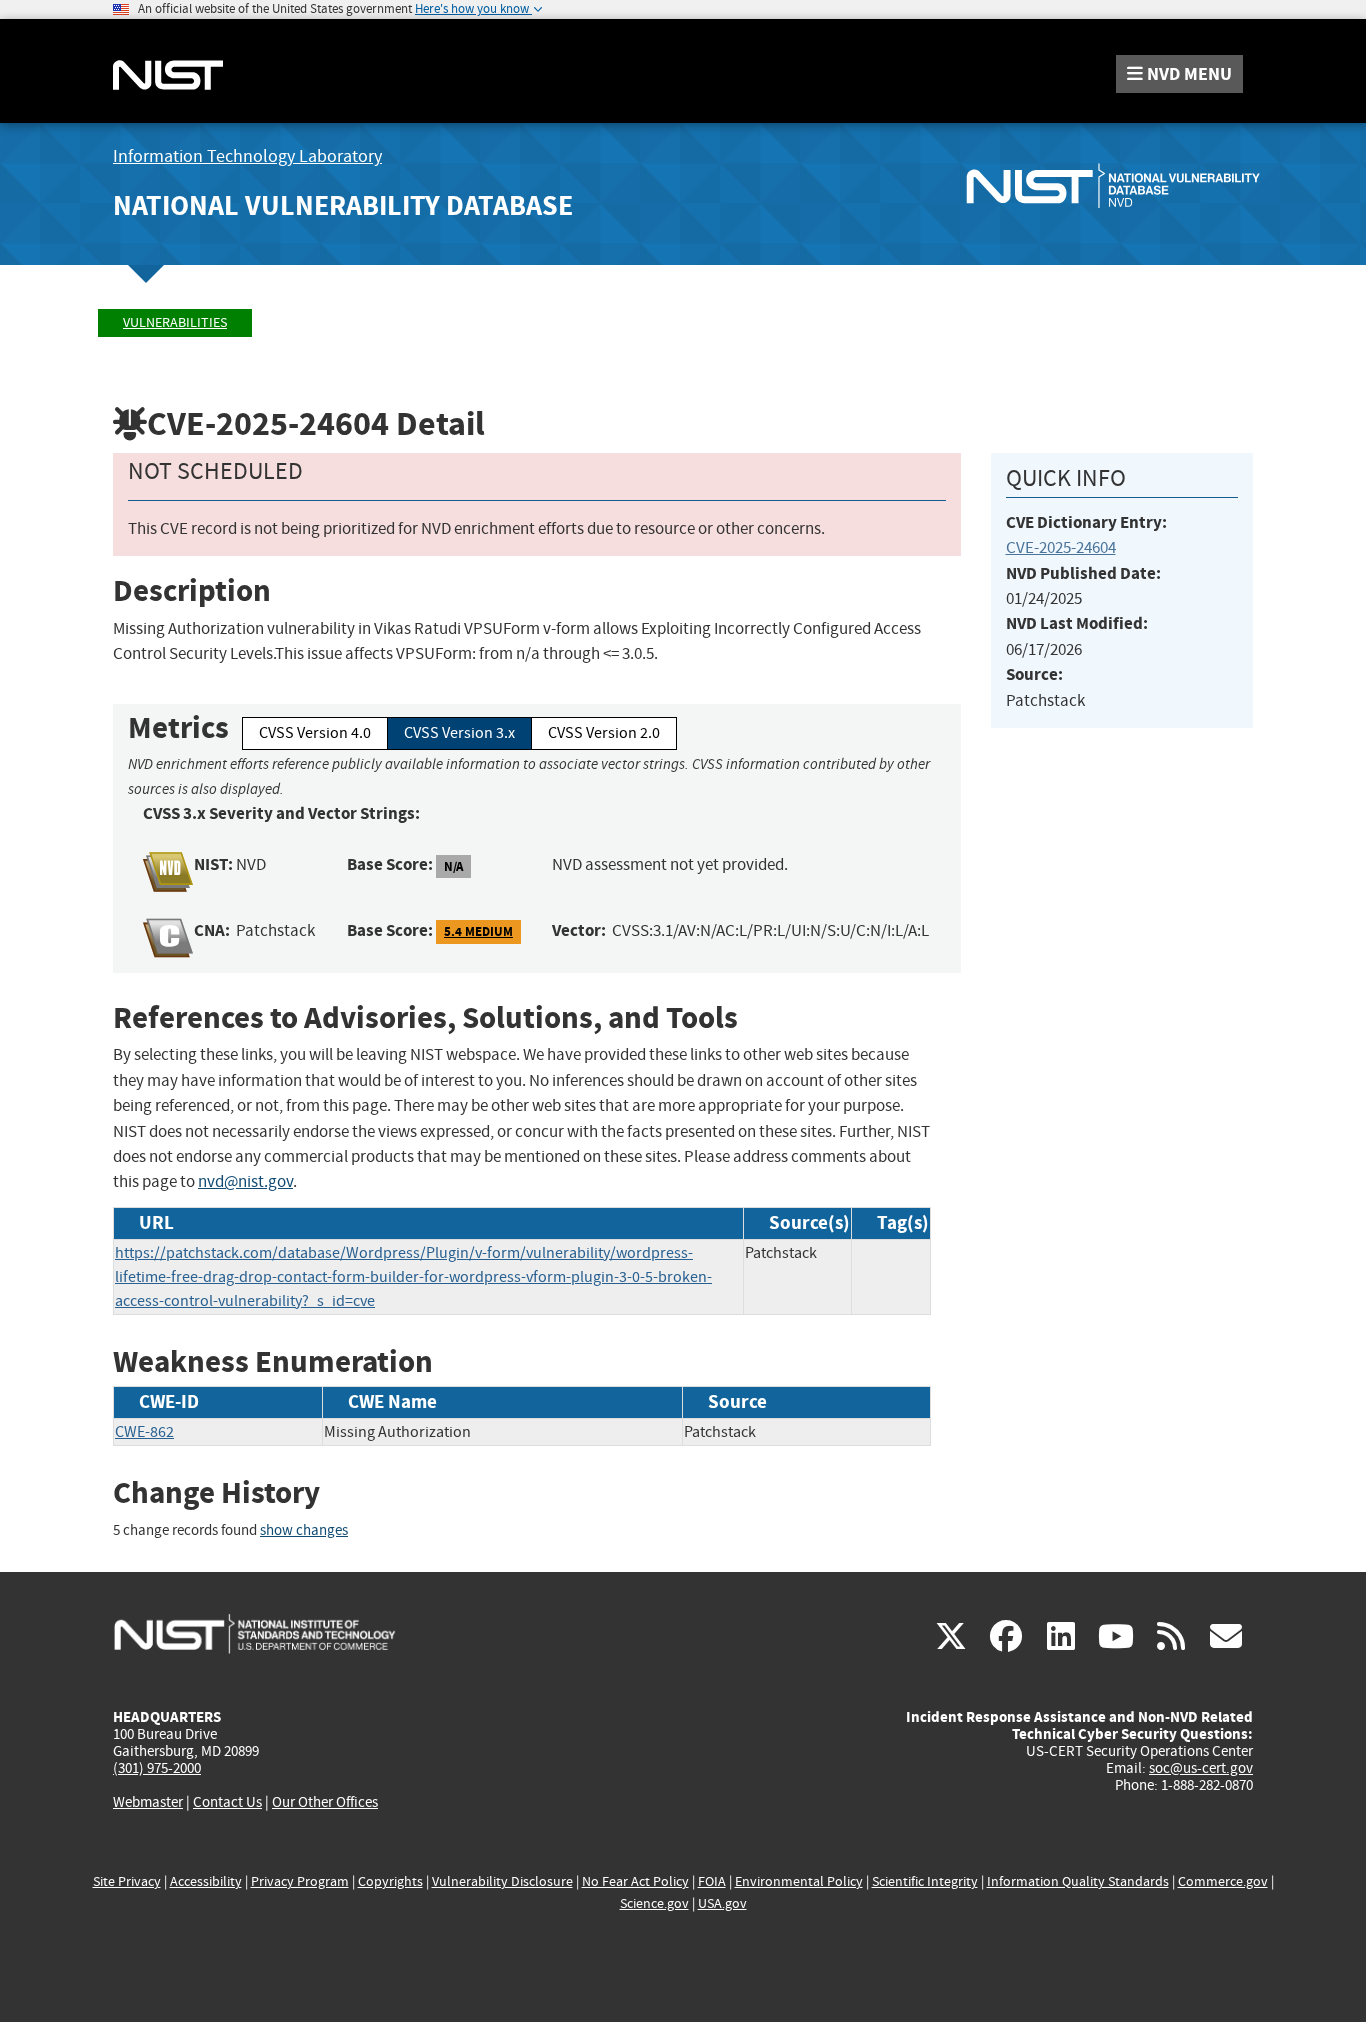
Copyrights (390, 1881)
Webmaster (148, 1802)
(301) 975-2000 (157, 1768)
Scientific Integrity (925, 1881)
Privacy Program (300, 1881)
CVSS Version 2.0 (604, 733)
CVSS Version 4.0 (315, 733)
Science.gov (654, 1903)
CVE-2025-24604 (1061, 547)
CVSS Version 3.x (459, 733)
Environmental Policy (799, 1881)
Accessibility (206, 1881)
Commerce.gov (1223, 1881)
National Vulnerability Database (343, 205)
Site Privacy (127, 1881)
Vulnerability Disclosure (502, 1881)
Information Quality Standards (1078, 1881)
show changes (304, 1530)
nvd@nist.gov (245, 1181)
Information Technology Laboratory (247, 156)
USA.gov (722, 1903)
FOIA (712, 1881)
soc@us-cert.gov (1201, 1768)
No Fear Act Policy (635, 1881)
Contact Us (227, 1802)
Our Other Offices (325, 1802)
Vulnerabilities (175, 322)
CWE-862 (144, 1432)
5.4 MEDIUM (478, 931)
